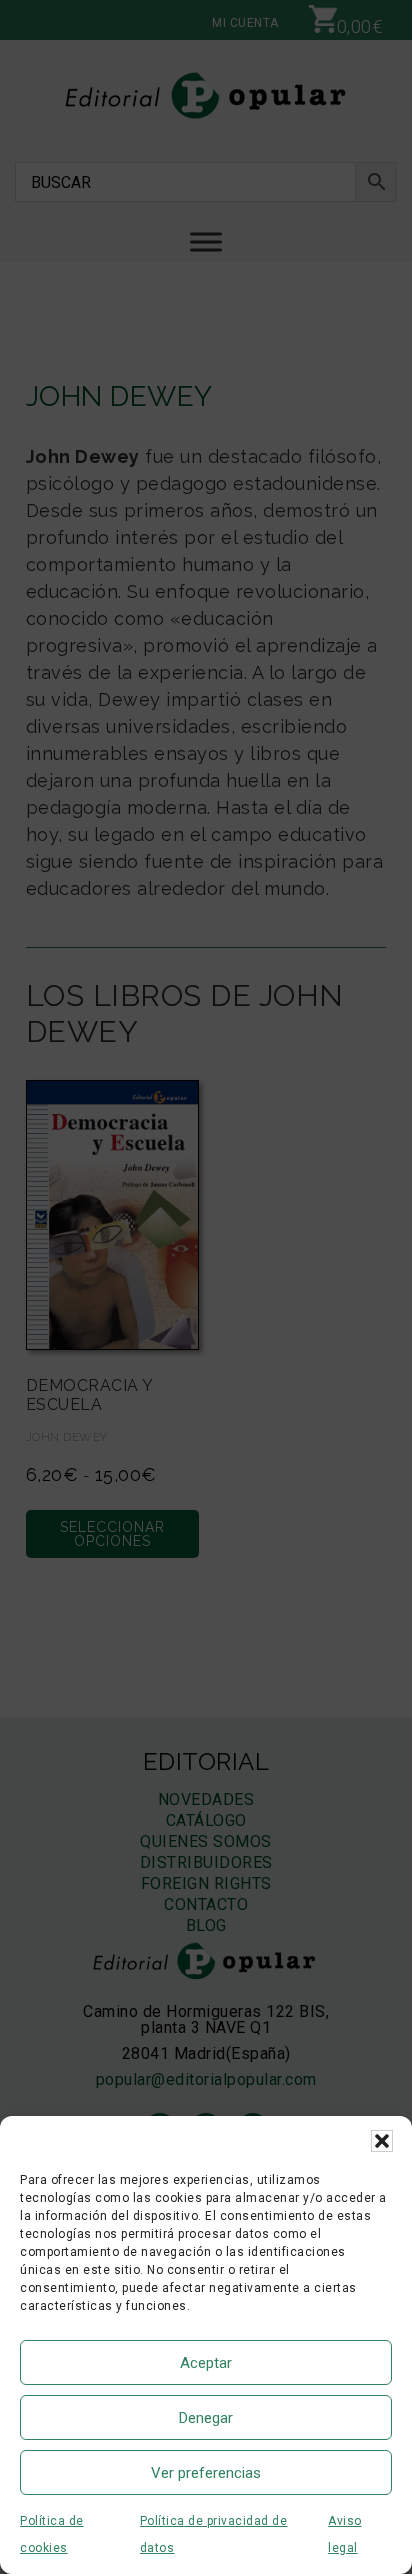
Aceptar (206, 2363)
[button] (382, 2141)
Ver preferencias (206, 2473)
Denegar (206, 2418)
